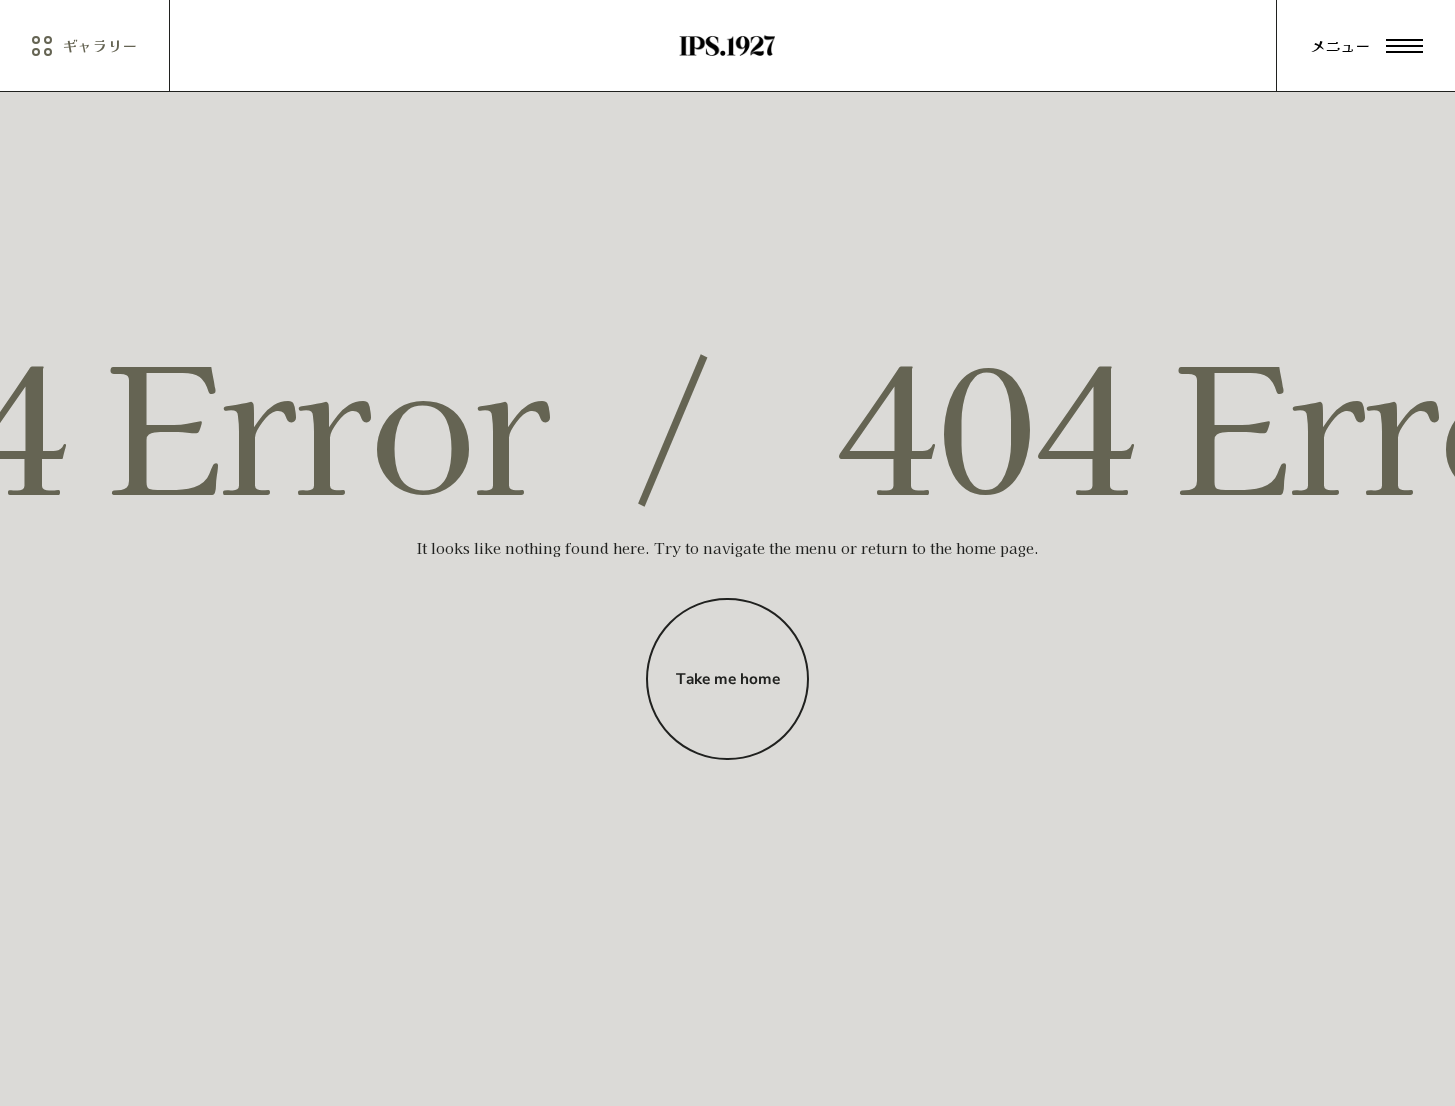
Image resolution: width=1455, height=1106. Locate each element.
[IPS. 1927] (727, 46)
